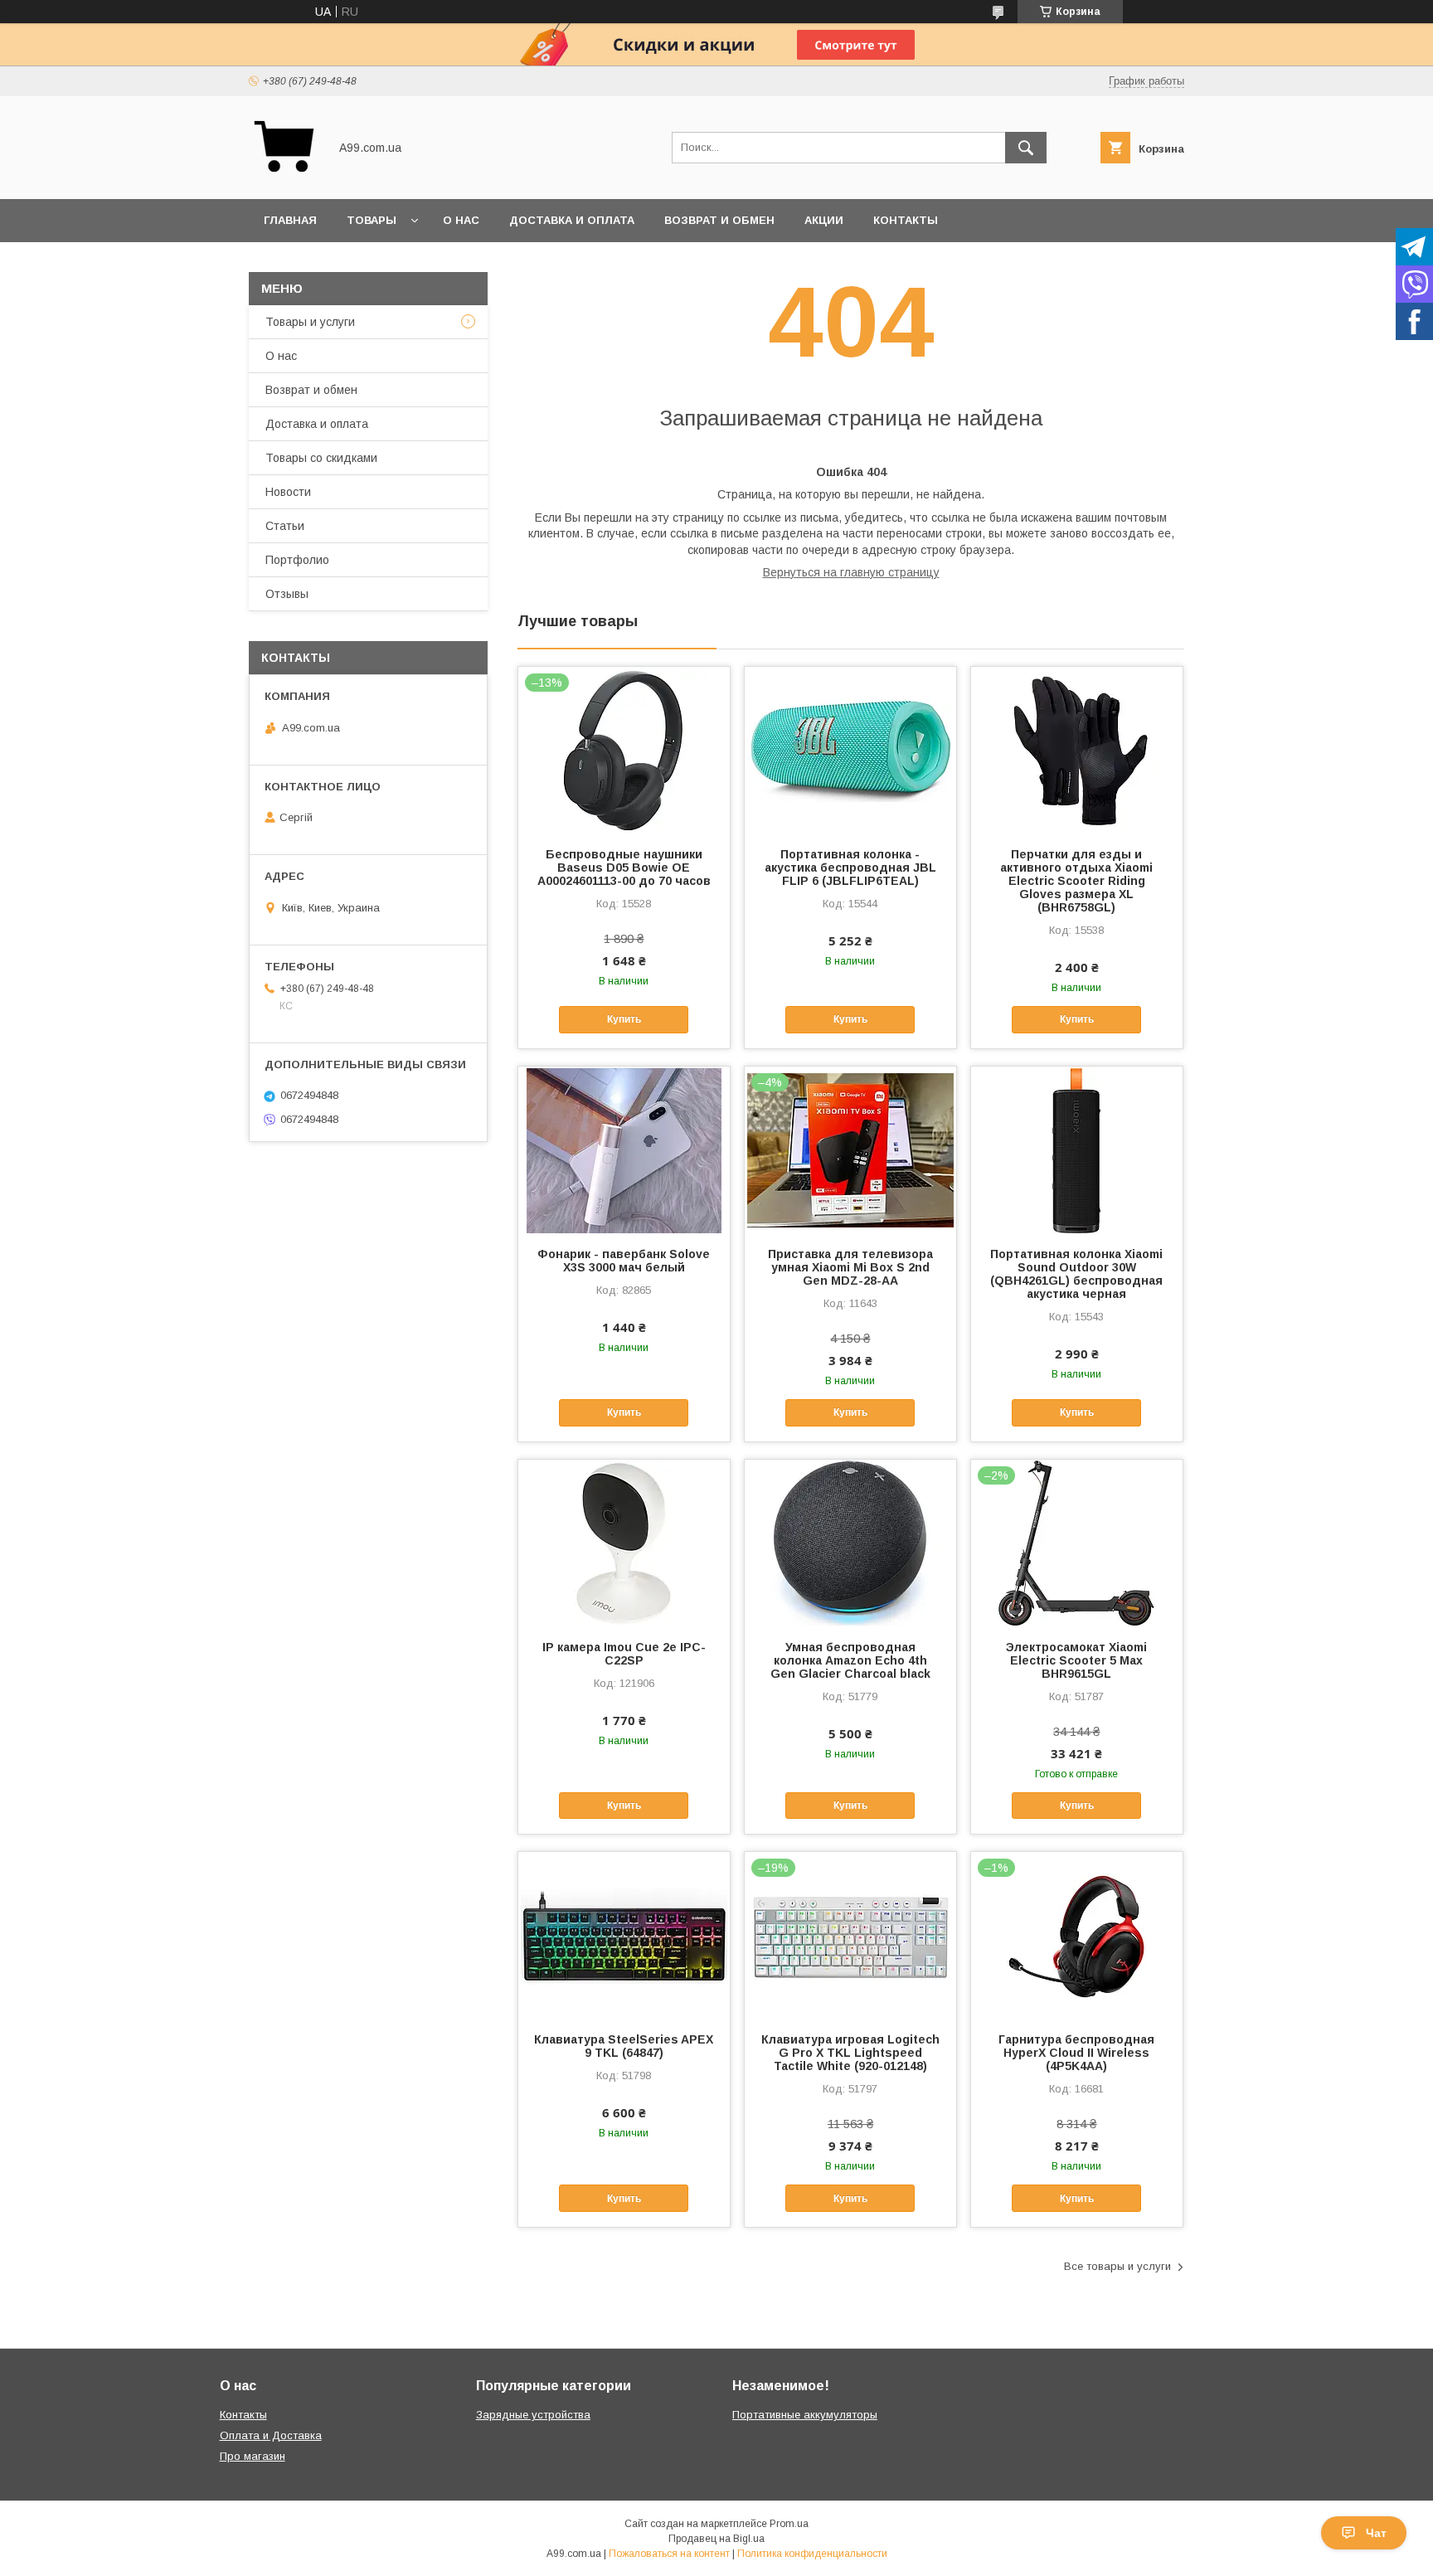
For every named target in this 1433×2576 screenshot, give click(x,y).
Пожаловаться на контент (669, 2554)
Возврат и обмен (719, 220)
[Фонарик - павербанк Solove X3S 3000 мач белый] (624, 1149)
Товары (372, 220)
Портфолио (297, 560)
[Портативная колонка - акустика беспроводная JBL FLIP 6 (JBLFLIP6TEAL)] (850, 750)
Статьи (285, 526)
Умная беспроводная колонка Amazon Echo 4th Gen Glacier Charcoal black (850, 1660)
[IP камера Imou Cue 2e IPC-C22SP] (624, 1543)
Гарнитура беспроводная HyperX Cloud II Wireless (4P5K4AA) (1076, 2053)
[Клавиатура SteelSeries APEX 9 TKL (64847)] (624, 1935)
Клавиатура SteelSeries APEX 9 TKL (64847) (624, 2046)
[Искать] (1026, 148)
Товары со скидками (321, 458)
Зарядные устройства (533, 2415)
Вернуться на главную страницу (851, 572)
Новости (288, 492)
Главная (290, 220)
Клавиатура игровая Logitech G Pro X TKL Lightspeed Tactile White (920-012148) (850, 2053)
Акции (824, 220)
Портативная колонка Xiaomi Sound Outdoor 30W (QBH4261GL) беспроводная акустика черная (1076, 1274)
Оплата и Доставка (271, 2435)
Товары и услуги (310, 322)
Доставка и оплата (572, 220)
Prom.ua (789, 2524)
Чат (1376, 2533)
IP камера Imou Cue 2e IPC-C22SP (624, 1654)
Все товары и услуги (1117, 2266)
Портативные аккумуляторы (805, 2415)
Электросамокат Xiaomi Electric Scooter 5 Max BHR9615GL (1076, 1660)
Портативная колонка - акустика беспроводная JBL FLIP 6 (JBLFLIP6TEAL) (850, 868)
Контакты (906, 220)
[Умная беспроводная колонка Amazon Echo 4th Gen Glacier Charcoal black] (850, 1543)
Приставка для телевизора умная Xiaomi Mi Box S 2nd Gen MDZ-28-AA (850, 1267)
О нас (461, 220)
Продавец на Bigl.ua (716, 2539)
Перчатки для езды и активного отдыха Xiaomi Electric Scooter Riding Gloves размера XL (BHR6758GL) (1076, 881)
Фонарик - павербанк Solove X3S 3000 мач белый (624, 1261)
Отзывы (287, 594)
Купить (624, 1019)
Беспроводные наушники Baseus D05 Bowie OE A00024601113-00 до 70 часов (624, 868)
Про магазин (253, 2456)
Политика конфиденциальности (812, 2554)
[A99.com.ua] (284, 177)
